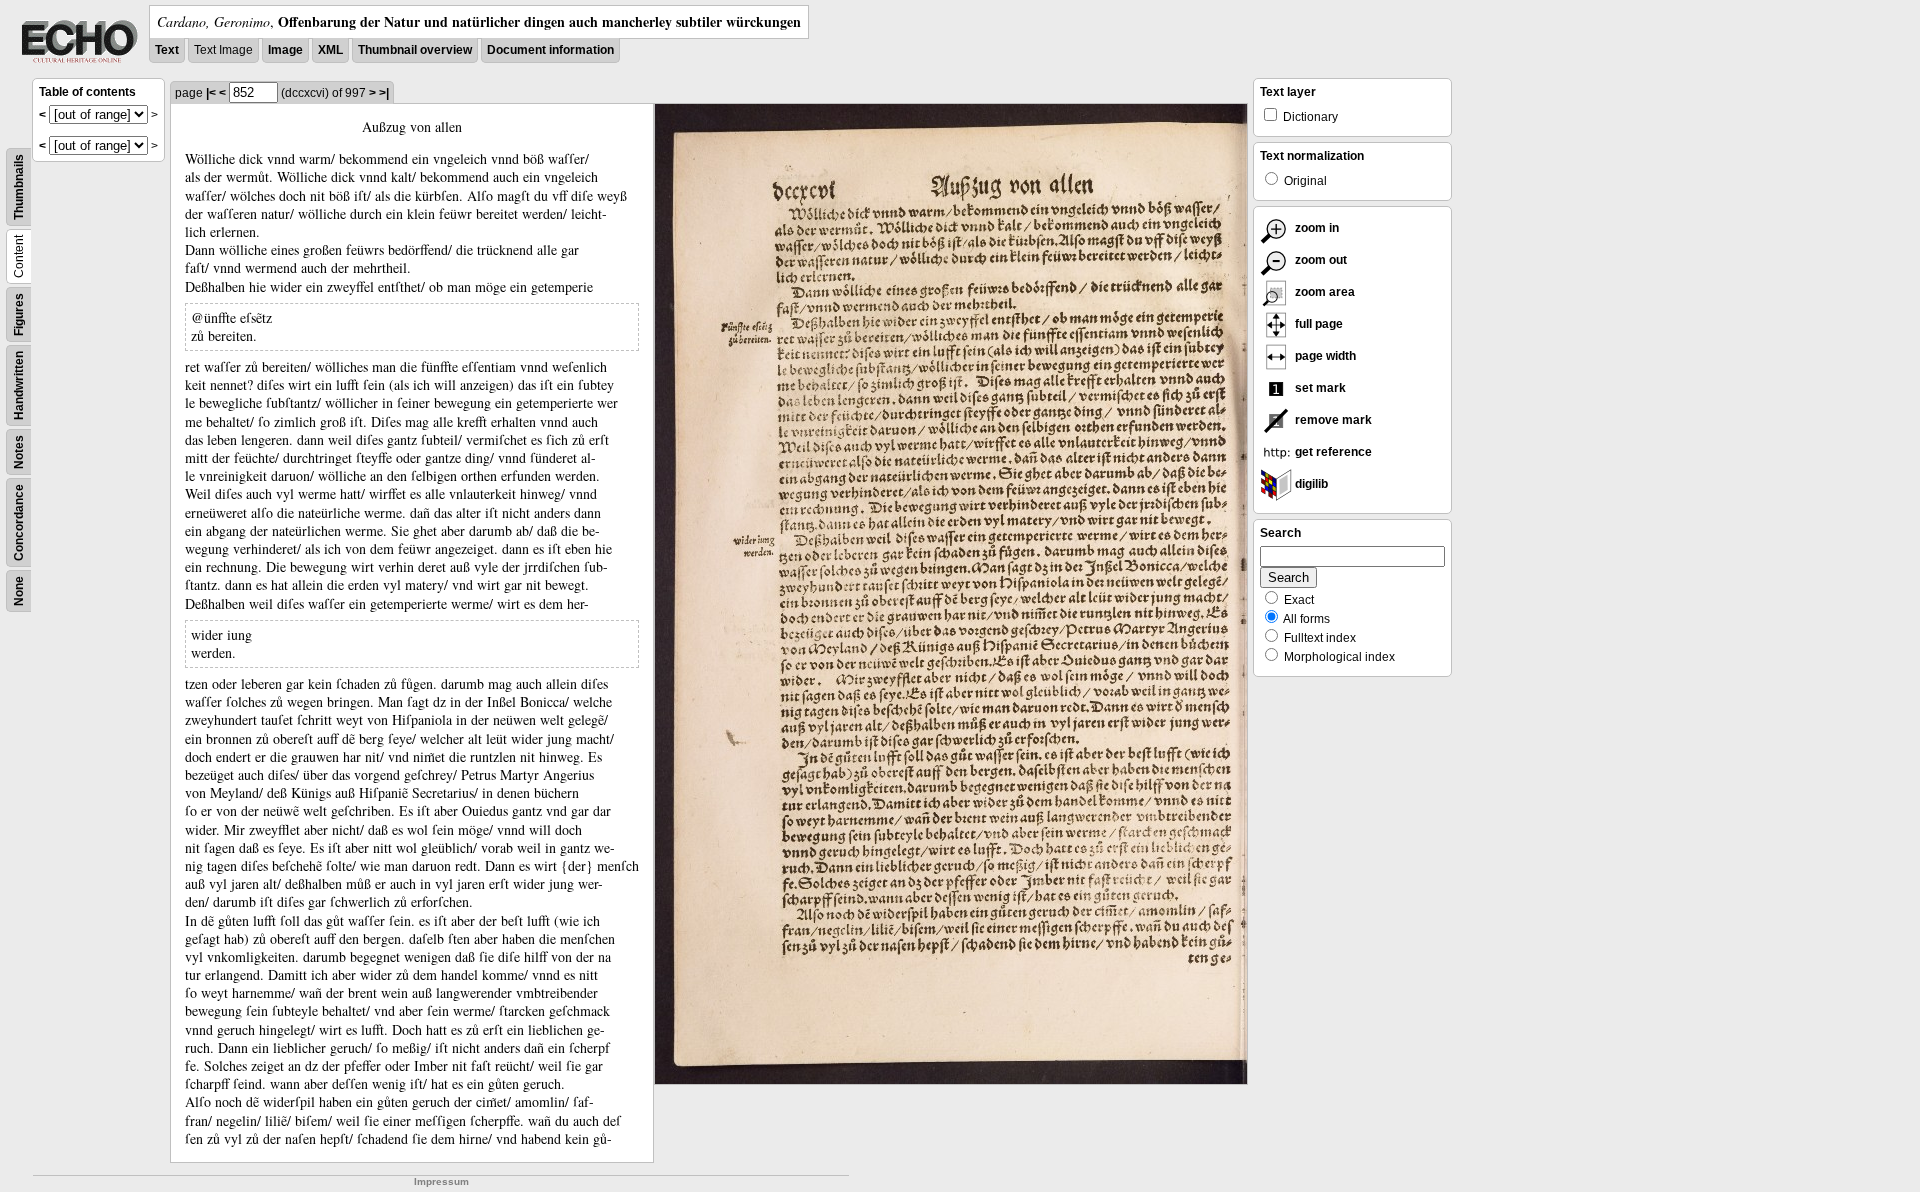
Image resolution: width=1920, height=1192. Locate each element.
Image (285, 50)
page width (1324, 356)
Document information (550, 50)
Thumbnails (19, 187)
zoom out (1319, 260)
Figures (19, 314)
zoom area (1323, 292)
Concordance (19, 522)
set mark (1319, 388)
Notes (19, 452)
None (19, 591)
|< (211, 93)
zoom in (1315, 228)
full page (1317, 324)
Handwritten (19, 385)
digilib (1310, 484)
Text (167, 50)
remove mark (1332, 420)
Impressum (441, 1181)
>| (384, 93)
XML (330, 50)
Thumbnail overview (415, 50)
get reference (1332, 452)
